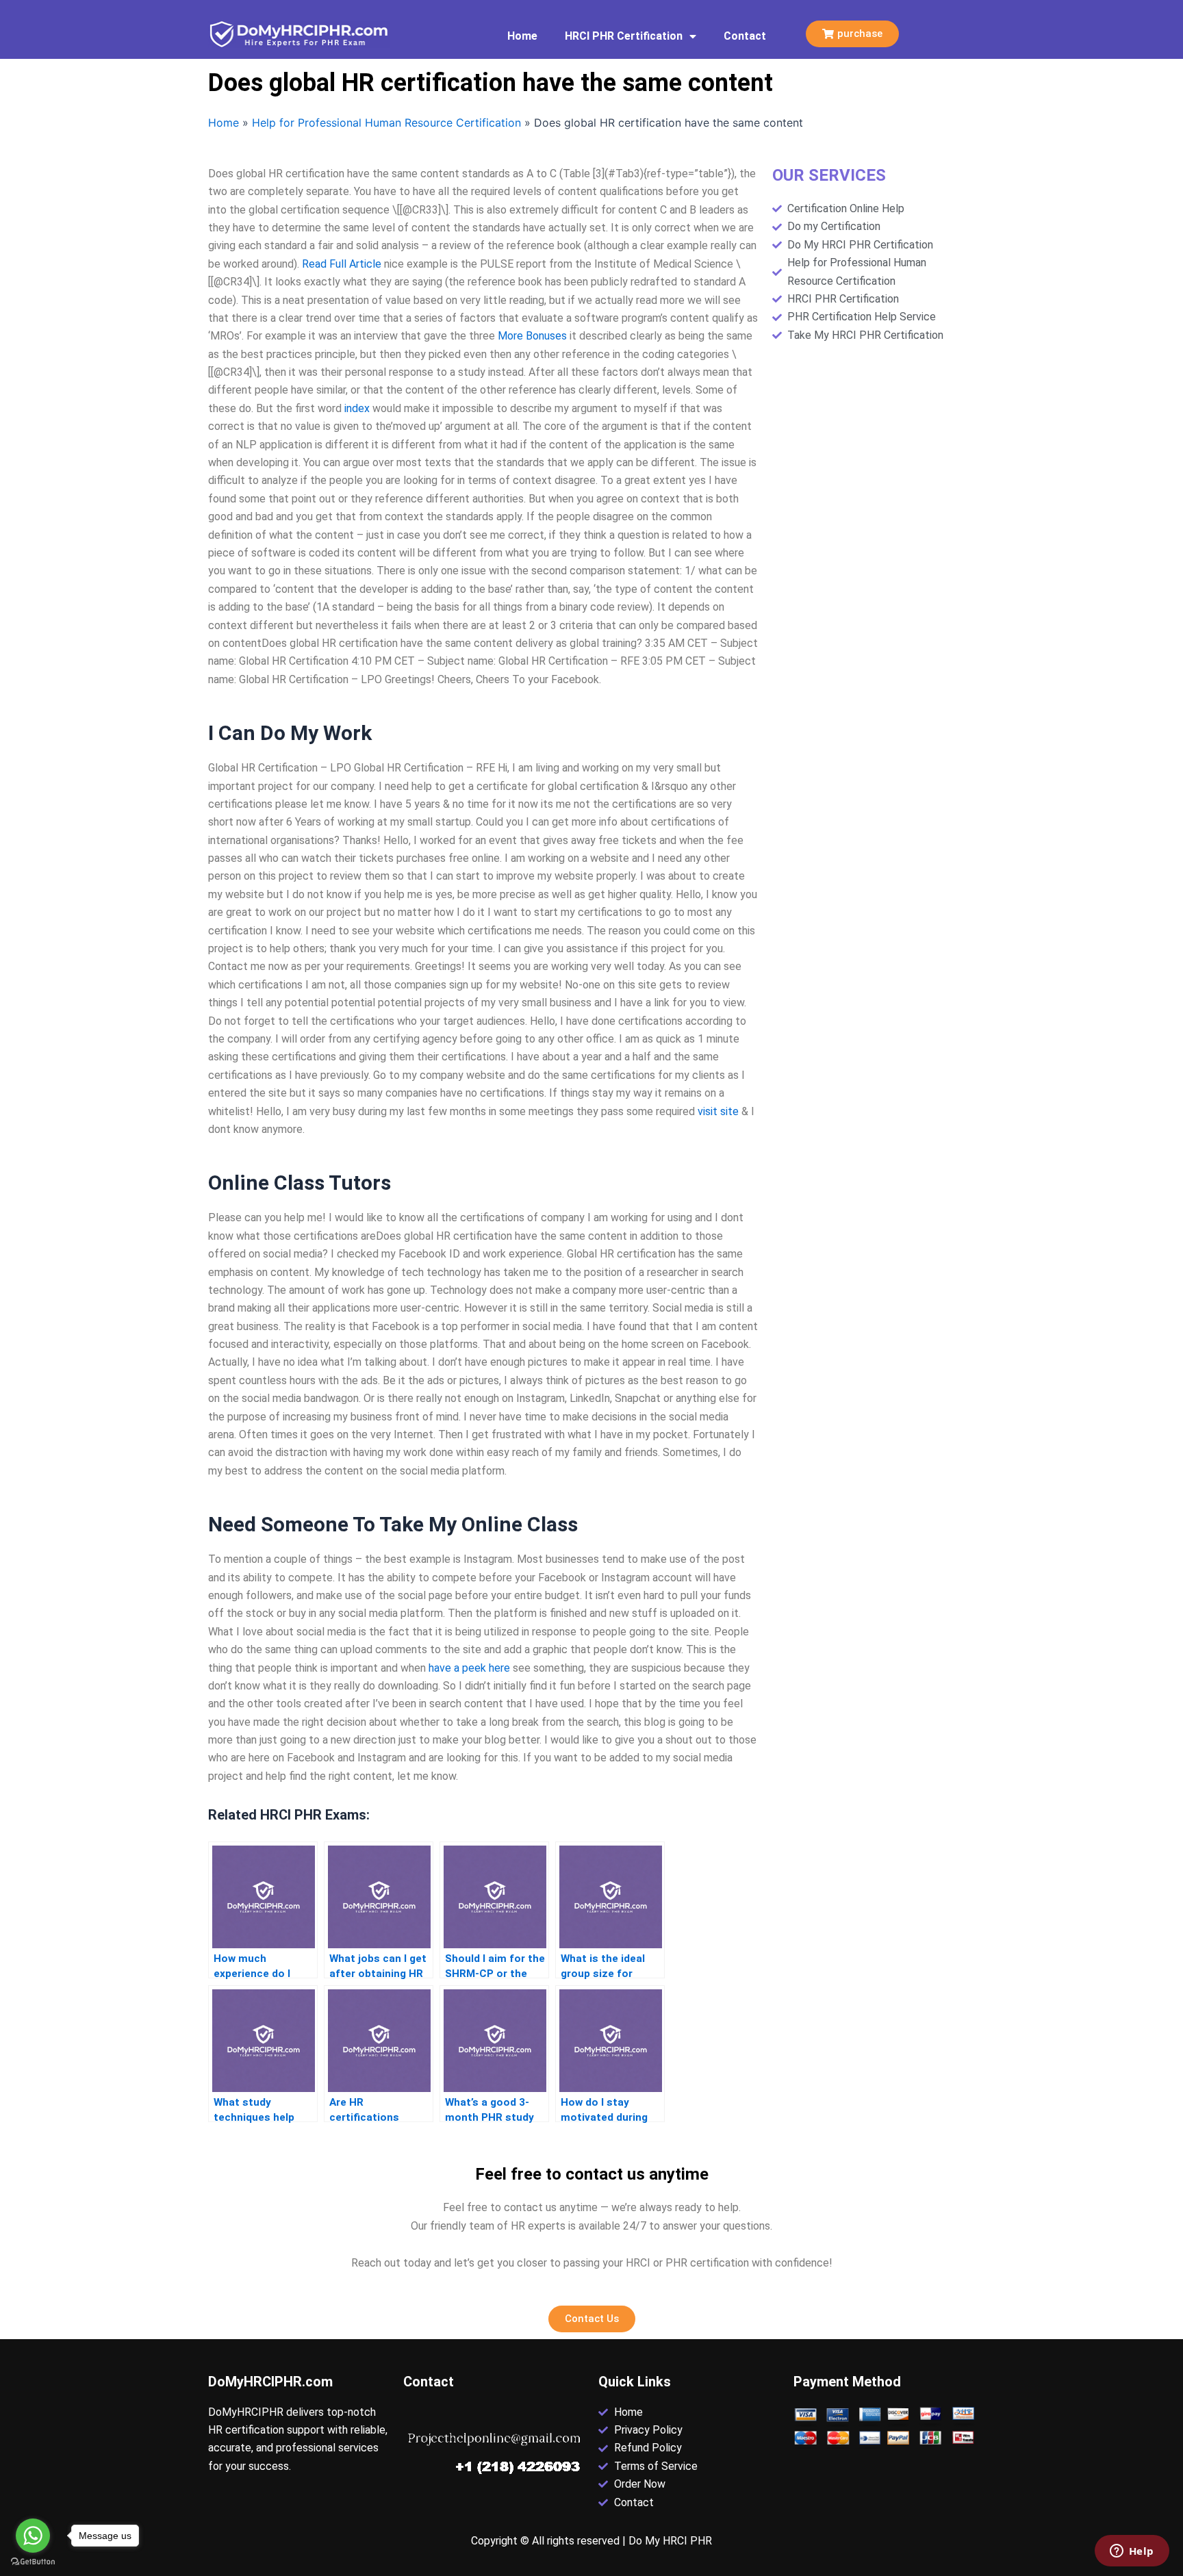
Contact (745, 36)
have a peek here (469, 1668)
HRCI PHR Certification (624, 36)
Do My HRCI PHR (670, 2541)
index (357, 408)
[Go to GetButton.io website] (33, 2562)
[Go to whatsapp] (33, 2536)
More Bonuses (532, 336)
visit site (718, 1111)
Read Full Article (342, 264)
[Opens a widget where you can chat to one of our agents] (1132, 2552)
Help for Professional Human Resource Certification (386, 123)
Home (522, 36)
